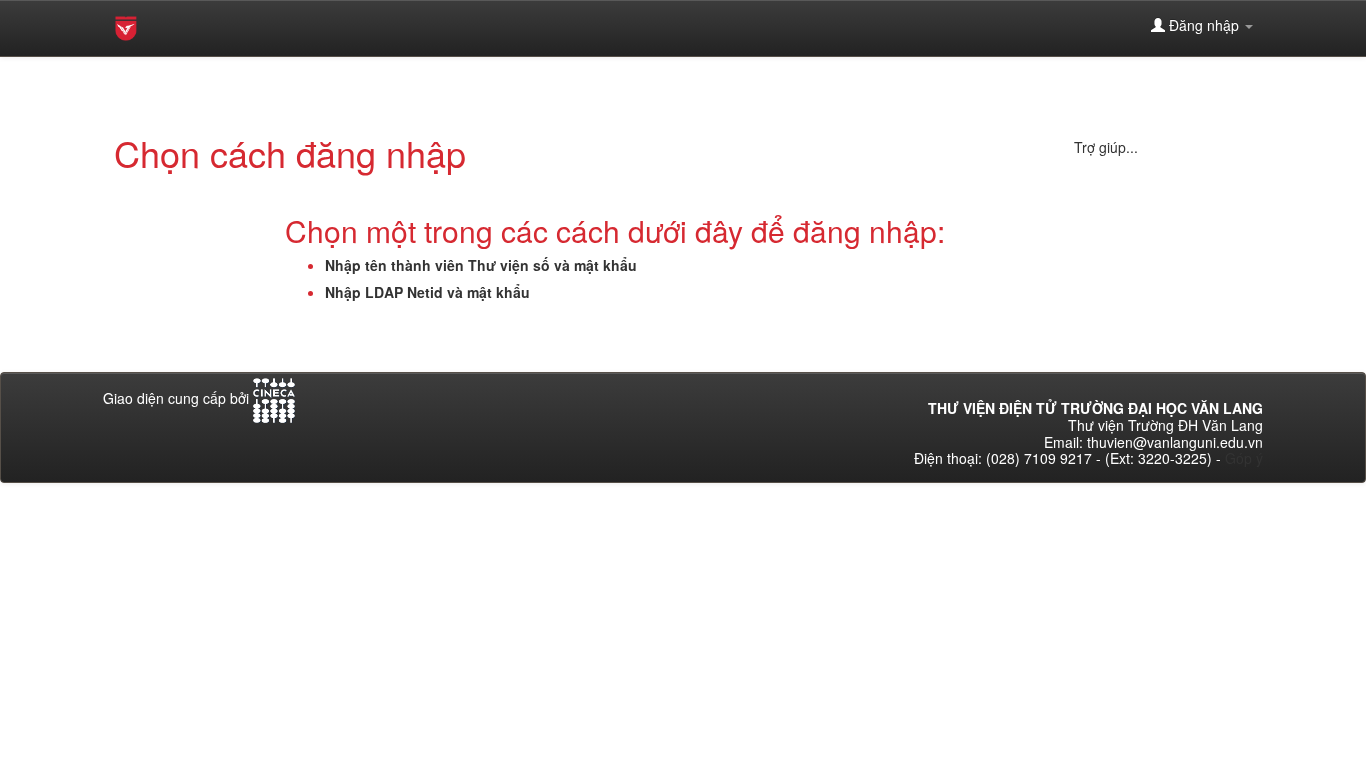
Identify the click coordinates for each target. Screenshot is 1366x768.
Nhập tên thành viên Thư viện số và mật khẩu (481, 265)
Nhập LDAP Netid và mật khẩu (427, 292)
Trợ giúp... (1106, 147)
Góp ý (1244, 458)
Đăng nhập (1204, 25)
